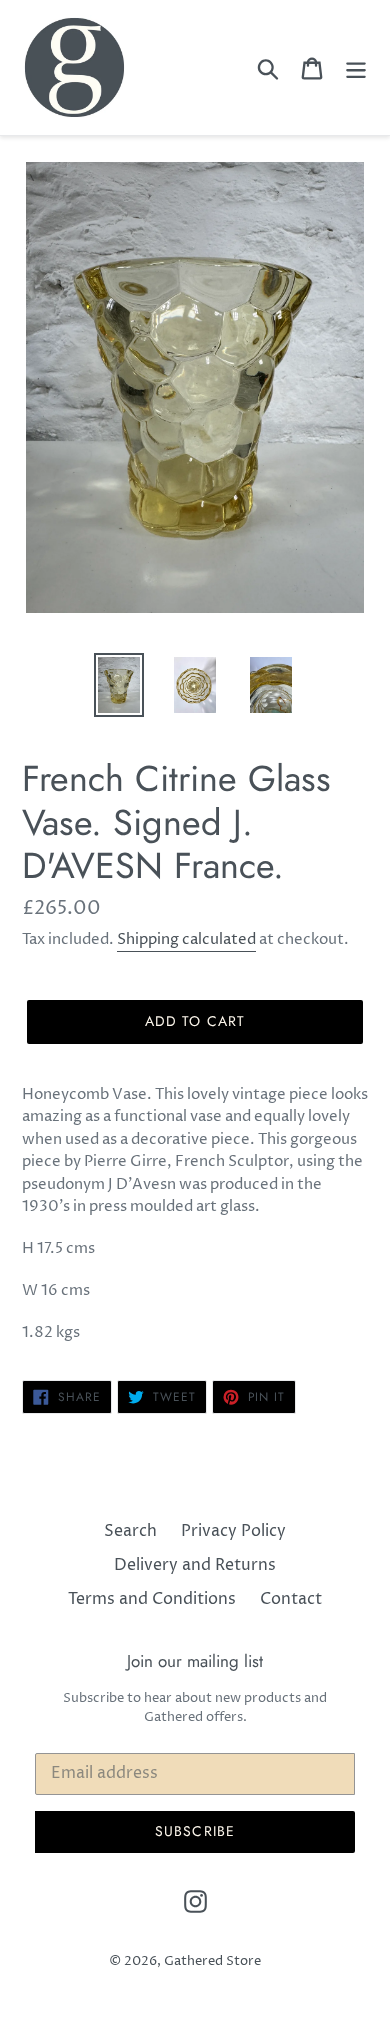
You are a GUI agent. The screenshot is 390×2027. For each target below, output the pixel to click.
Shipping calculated (186, 939)
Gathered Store (212, 1961)
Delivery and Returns (195, 1565)
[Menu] (356, 67)
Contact (291, 1599)
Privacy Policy (233, 1531)
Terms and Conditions (152, 1599)
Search (130, 1531)
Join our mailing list (195, 1661)
